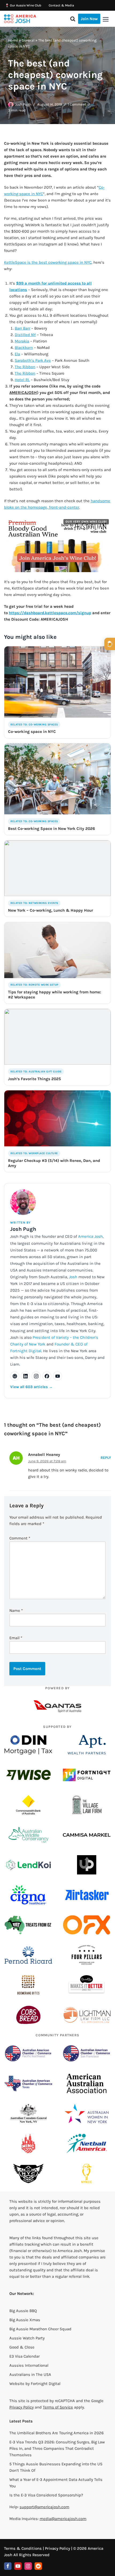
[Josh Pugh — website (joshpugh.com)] (15, 1376)
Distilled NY (25, 335)
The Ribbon (25, 367)
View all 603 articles (31, 1387)
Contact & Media (61, 5)
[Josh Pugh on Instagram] (36, 1376)
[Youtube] (18, 2566)
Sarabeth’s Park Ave (33, 360)
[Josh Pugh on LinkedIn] (25, 1376)
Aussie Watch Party (27, 2338)
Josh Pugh (23, 104)
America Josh (90, 1236)
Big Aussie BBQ (23, 2311)
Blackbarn (24, 348)
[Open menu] (106, 19)
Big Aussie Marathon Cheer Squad (40, 2329)
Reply (106, 1458)
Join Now (89, 19)
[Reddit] (38, 2566)
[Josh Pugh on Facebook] (47, 1376)
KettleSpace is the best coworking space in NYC (48, 262)
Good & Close (22, 2347)
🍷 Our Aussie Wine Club (23, 5)
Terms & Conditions (23, 2548)
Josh (73, 1277)
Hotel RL (22, 380)
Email (16, 1638)
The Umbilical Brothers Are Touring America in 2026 (57, 2433)
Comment (20, 1538)
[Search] (73, 19)
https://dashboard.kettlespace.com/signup (50, 613)
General (28, 40)
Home (13, 40)
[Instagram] (28, 2566)
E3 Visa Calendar (24, 2356)
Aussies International (29, 2365)
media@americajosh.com (63, 2519)
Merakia (22, 341)
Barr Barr (22, 328)
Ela (17, 354)
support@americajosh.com (44, 2507)
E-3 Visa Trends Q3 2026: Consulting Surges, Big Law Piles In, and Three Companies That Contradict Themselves (57, 2448)
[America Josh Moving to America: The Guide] (20, 19)
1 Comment (77, 104)
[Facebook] (8, 2566)
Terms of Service (58, 2407)
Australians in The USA (30, 2374)
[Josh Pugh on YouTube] (57, 1376)
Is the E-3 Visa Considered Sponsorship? (46, 2495)
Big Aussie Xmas (25, 2320)
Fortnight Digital (46, 2384)
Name (16, 1611)
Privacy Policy (22, 2407)
